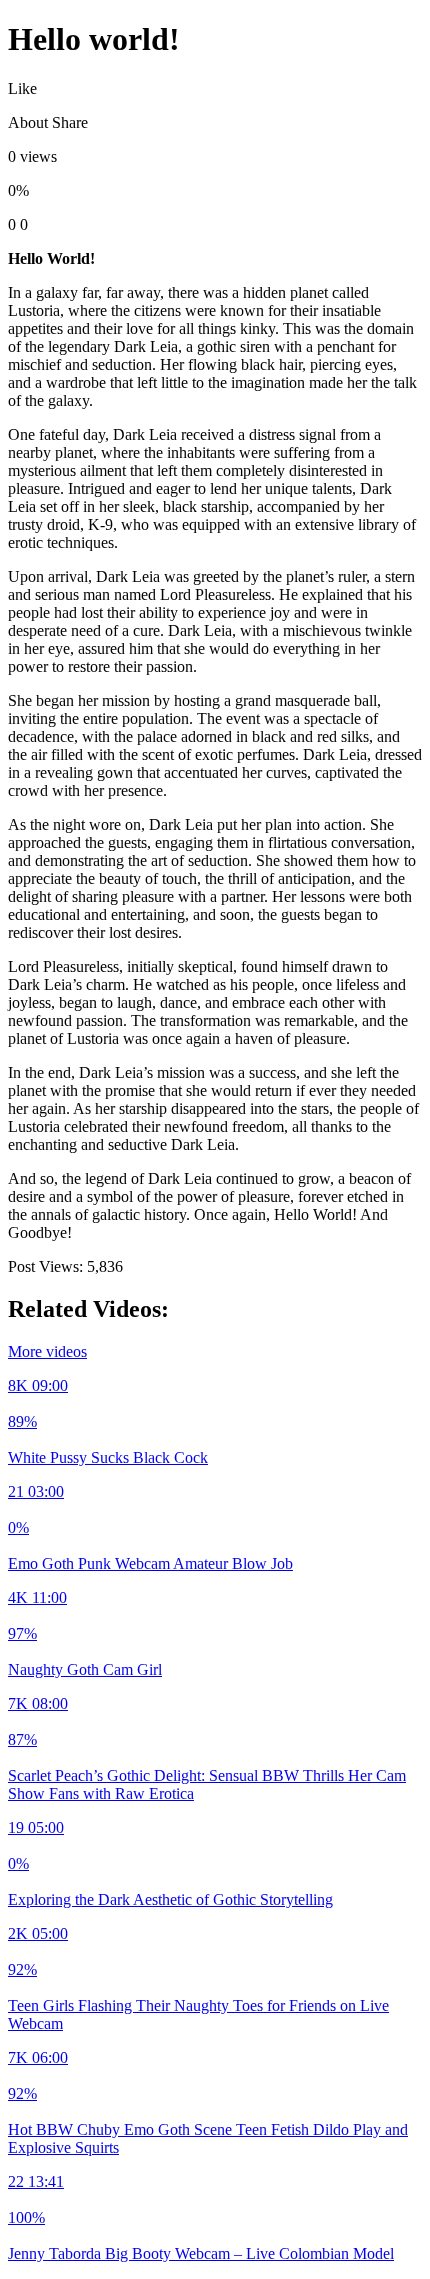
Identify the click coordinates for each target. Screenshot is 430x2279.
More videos (47, 1351)
